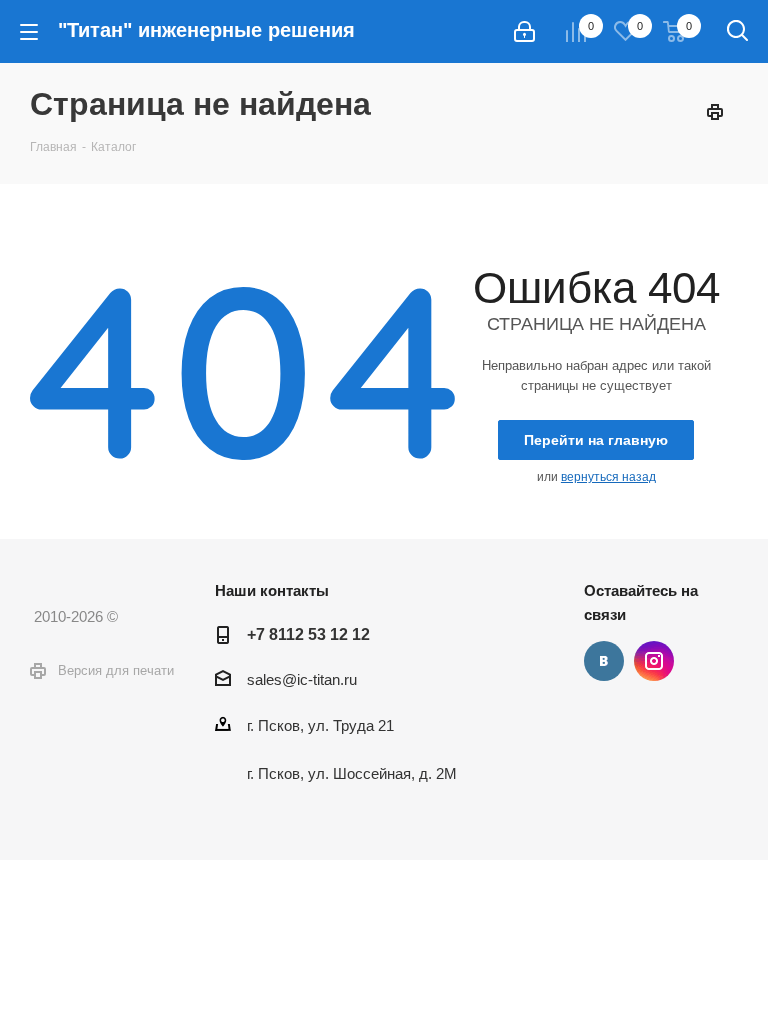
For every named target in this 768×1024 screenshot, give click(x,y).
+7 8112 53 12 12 (308, 634)
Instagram (654, 661)
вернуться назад (608, 477)
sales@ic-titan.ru (302, 679)
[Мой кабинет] (524, 31)
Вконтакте (604, 661)
